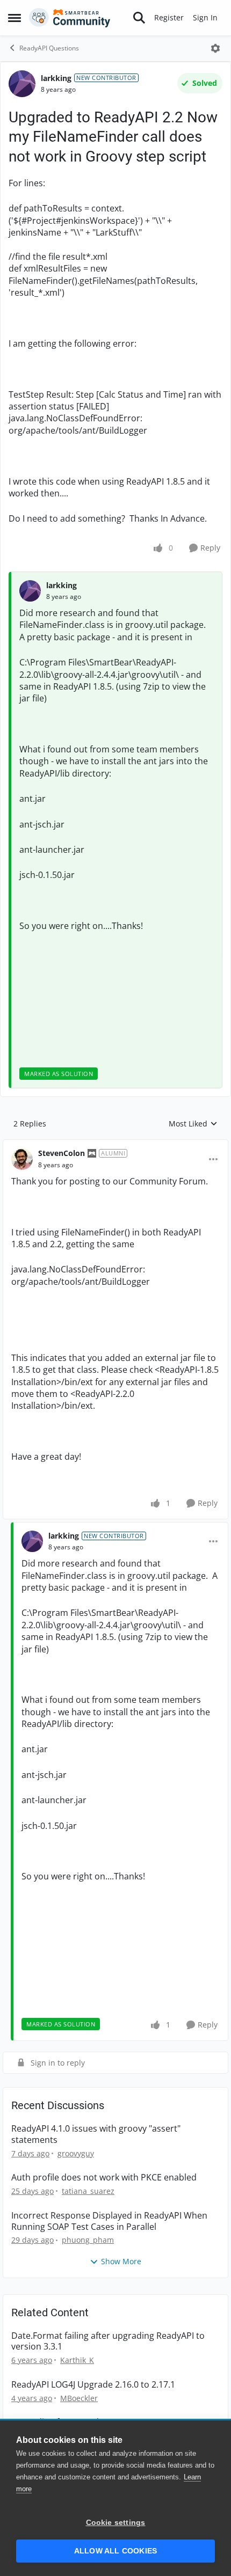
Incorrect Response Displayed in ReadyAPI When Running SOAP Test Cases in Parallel (109, 2221)
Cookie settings (116, 2523)
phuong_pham (88, 2240)
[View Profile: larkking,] (30, 591)
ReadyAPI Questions (49, 48)
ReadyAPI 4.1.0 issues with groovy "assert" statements (96, 2134)
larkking (56, 78)
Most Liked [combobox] (193, 1124)
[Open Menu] (215, 48)
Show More (121, 2261)
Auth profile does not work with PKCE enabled (104, 2178)
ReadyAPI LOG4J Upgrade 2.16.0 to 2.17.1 (93, 2385)
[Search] (139, 18)
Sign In (205, 17)
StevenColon (62, 1153)
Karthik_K (77, 2360)
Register (169, 17)
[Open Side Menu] (15, 18)
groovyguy (76, 2153)
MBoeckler (79, 2398)
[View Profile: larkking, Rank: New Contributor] (22, 84)
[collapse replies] (115, 1145)
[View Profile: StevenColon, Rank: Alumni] (22, 1159)
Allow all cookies (115, 2551)
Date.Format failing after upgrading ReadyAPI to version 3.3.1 (108, 2341)
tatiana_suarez (88, 2191)
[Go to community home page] (70, 18)
